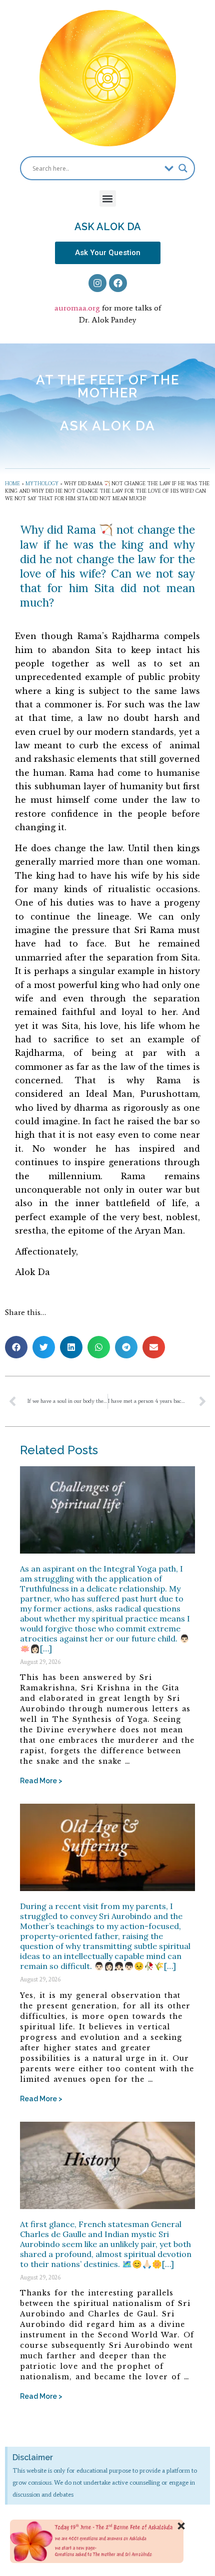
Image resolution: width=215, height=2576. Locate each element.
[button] (108, 198)
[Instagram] (97, 283)
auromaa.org (77, 308)
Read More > (41, 1781)
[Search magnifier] (183, 168)
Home (12, 483)
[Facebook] (118, 283)
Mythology (42, 483)
